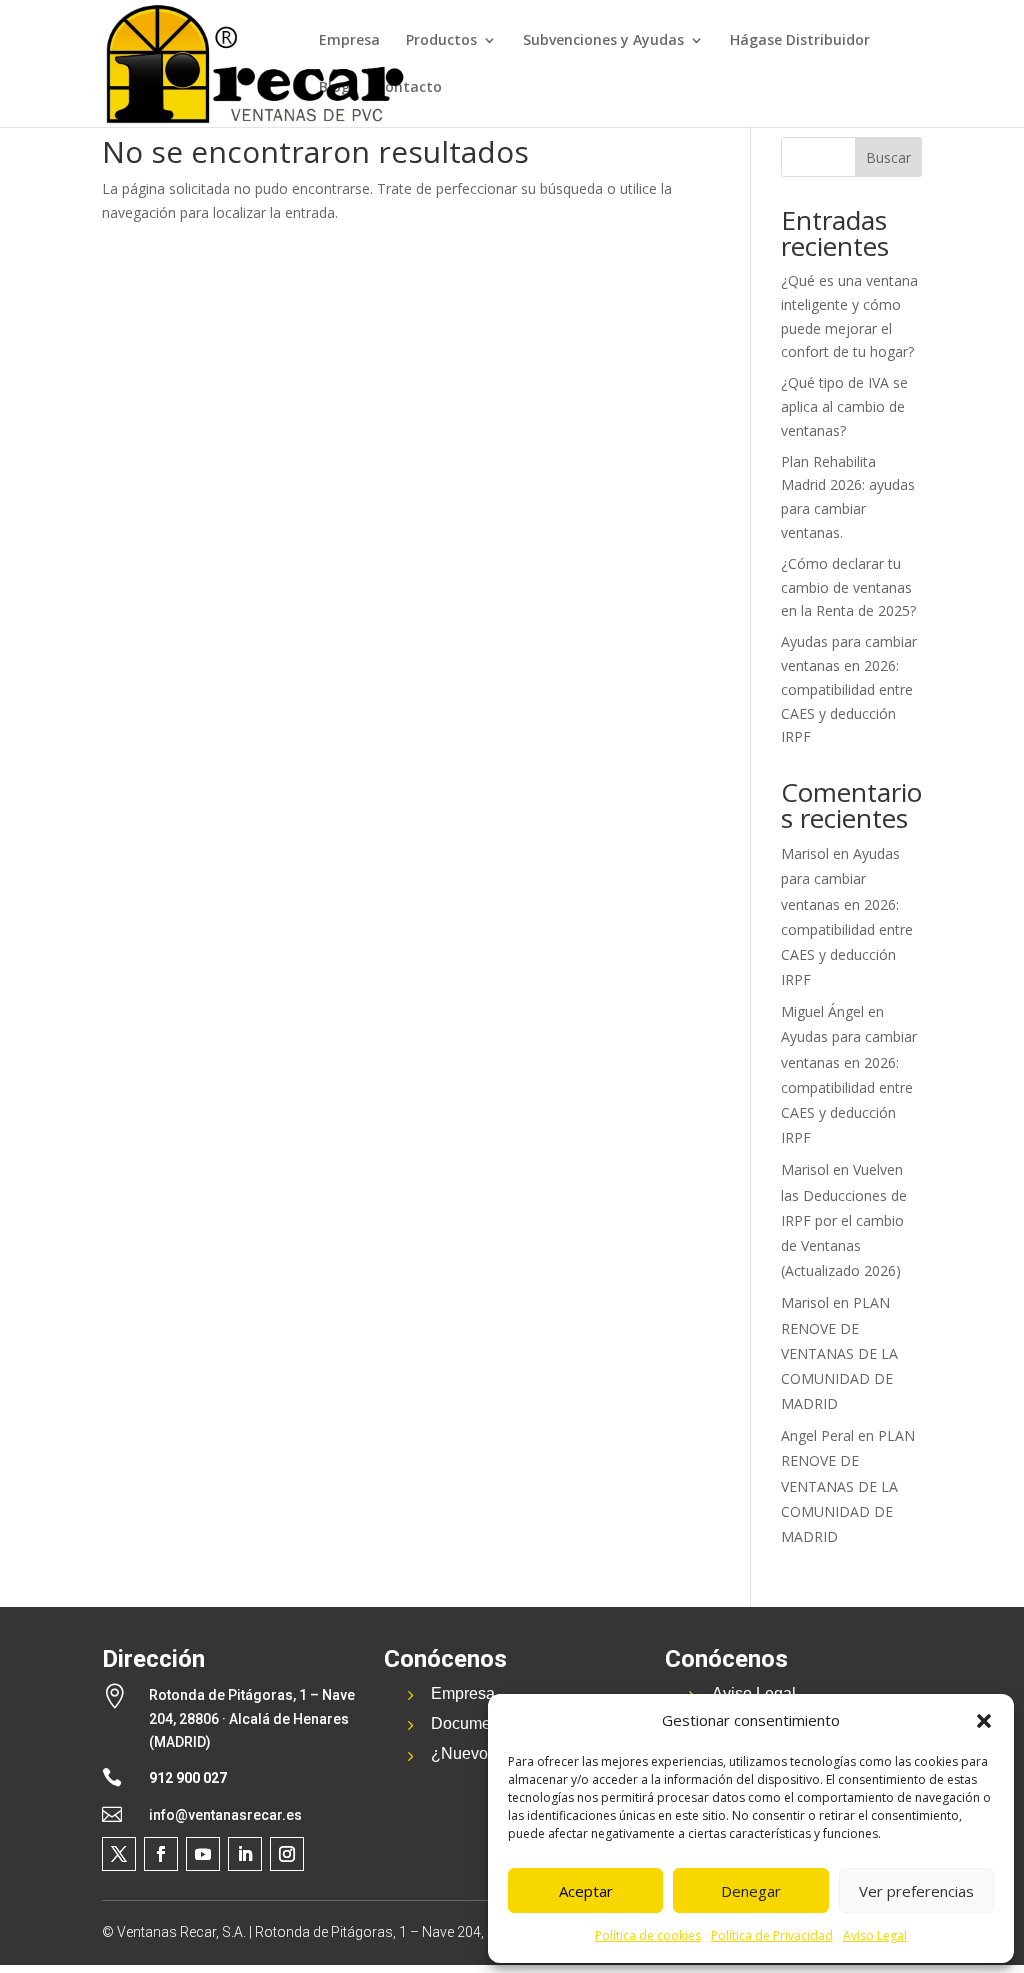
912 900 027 (188, 1778)
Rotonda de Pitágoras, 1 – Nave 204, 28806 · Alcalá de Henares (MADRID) (252, 1719)
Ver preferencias (916, 1891)
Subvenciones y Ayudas (603, 41)
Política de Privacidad (772, 1935)
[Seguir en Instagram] (287, 1854)
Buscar (888, 157)
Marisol (805, 853)
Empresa (349, 41)
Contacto (409, 88)
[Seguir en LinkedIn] (245, 1854)
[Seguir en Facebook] (161, 1854)
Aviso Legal (875, 1935)
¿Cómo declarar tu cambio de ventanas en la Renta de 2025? (848, 587)
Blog (334, 88)
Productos (441, 41)
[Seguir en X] (119, 1854)
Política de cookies (648, 1935)
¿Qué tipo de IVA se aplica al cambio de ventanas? (844, 406)
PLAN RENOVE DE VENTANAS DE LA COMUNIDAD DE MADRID (839, 1353)
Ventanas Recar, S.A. (181, 1932)
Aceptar (586, 1891)
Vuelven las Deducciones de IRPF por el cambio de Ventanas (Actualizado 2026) (844, 1220)
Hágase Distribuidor (800, 41)
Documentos (476, 1723)
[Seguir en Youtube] (203, 1854)
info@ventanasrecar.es (225, 1815)
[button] (984, 1721)
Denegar (751, 1891)
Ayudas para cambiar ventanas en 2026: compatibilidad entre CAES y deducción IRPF (849, 689)
